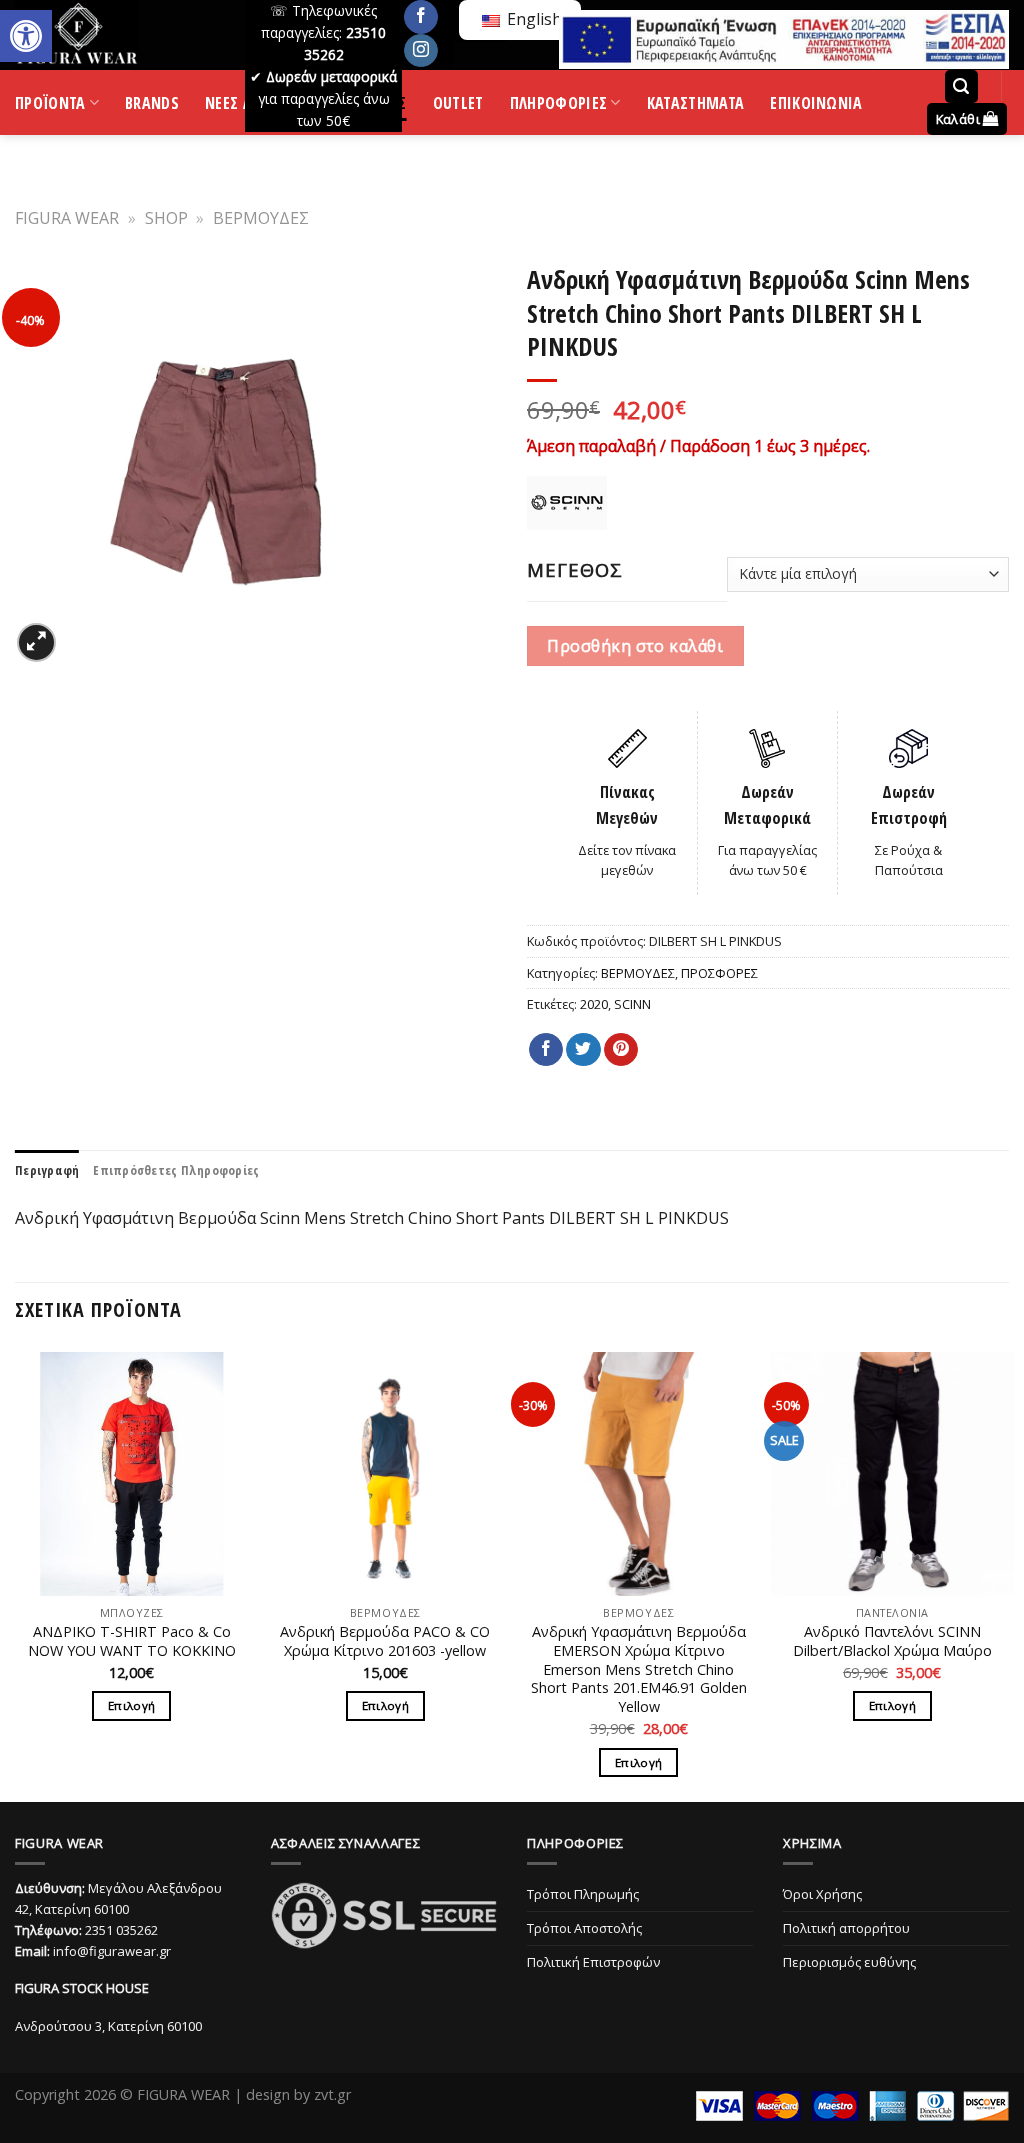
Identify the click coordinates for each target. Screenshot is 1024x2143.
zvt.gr (332, 2094)
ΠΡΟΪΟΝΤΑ (50, 107)
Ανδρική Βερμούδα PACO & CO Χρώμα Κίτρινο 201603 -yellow (385, 1641)
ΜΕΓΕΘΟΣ (575, 570)
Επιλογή (131, 1705)
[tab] (47, 1170)
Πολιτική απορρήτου (846, 1928)
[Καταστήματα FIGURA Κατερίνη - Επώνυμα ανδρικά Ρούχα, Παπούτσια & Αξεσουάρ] (115, 35)
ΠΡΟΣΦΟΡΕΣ (719, 973)
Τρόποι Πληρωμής (583, 1894)
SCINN (632, 1004)
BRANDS (152, 106)
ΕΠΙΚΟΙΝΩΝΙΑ (816, 106)
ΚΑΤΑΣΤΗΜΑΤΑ (696, 106)
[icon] (421, 17)
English (532, 19)
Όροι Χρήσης (822, 1894)
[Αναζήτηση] (962, 86)
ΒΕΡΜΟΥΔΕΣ (261, 218)
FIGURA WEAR (67, 218)
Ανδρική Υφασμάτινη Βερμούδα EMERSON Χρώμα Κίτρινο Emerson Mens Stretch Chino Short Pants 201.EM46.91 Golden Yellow (639, 1669)
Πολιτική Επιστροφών (593, 1962)
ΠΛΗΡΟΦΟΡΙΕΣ (559, 107)
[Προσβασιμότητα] (26, 36)
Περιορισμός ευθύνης (849, 1962)
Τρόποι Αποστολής (584, 1928)
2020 (594, 1004)
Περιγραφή (47, 1170)
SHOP (166, 218)
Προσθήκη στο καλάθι (635, 646)
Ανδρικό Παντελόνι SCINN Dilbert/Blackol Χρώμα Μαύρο (892, 1641)
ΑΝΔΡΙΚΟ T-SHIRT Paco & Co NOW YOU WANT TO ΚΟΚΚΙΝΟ (132, 1641)
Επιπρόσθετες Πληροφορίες (176, 1170)
